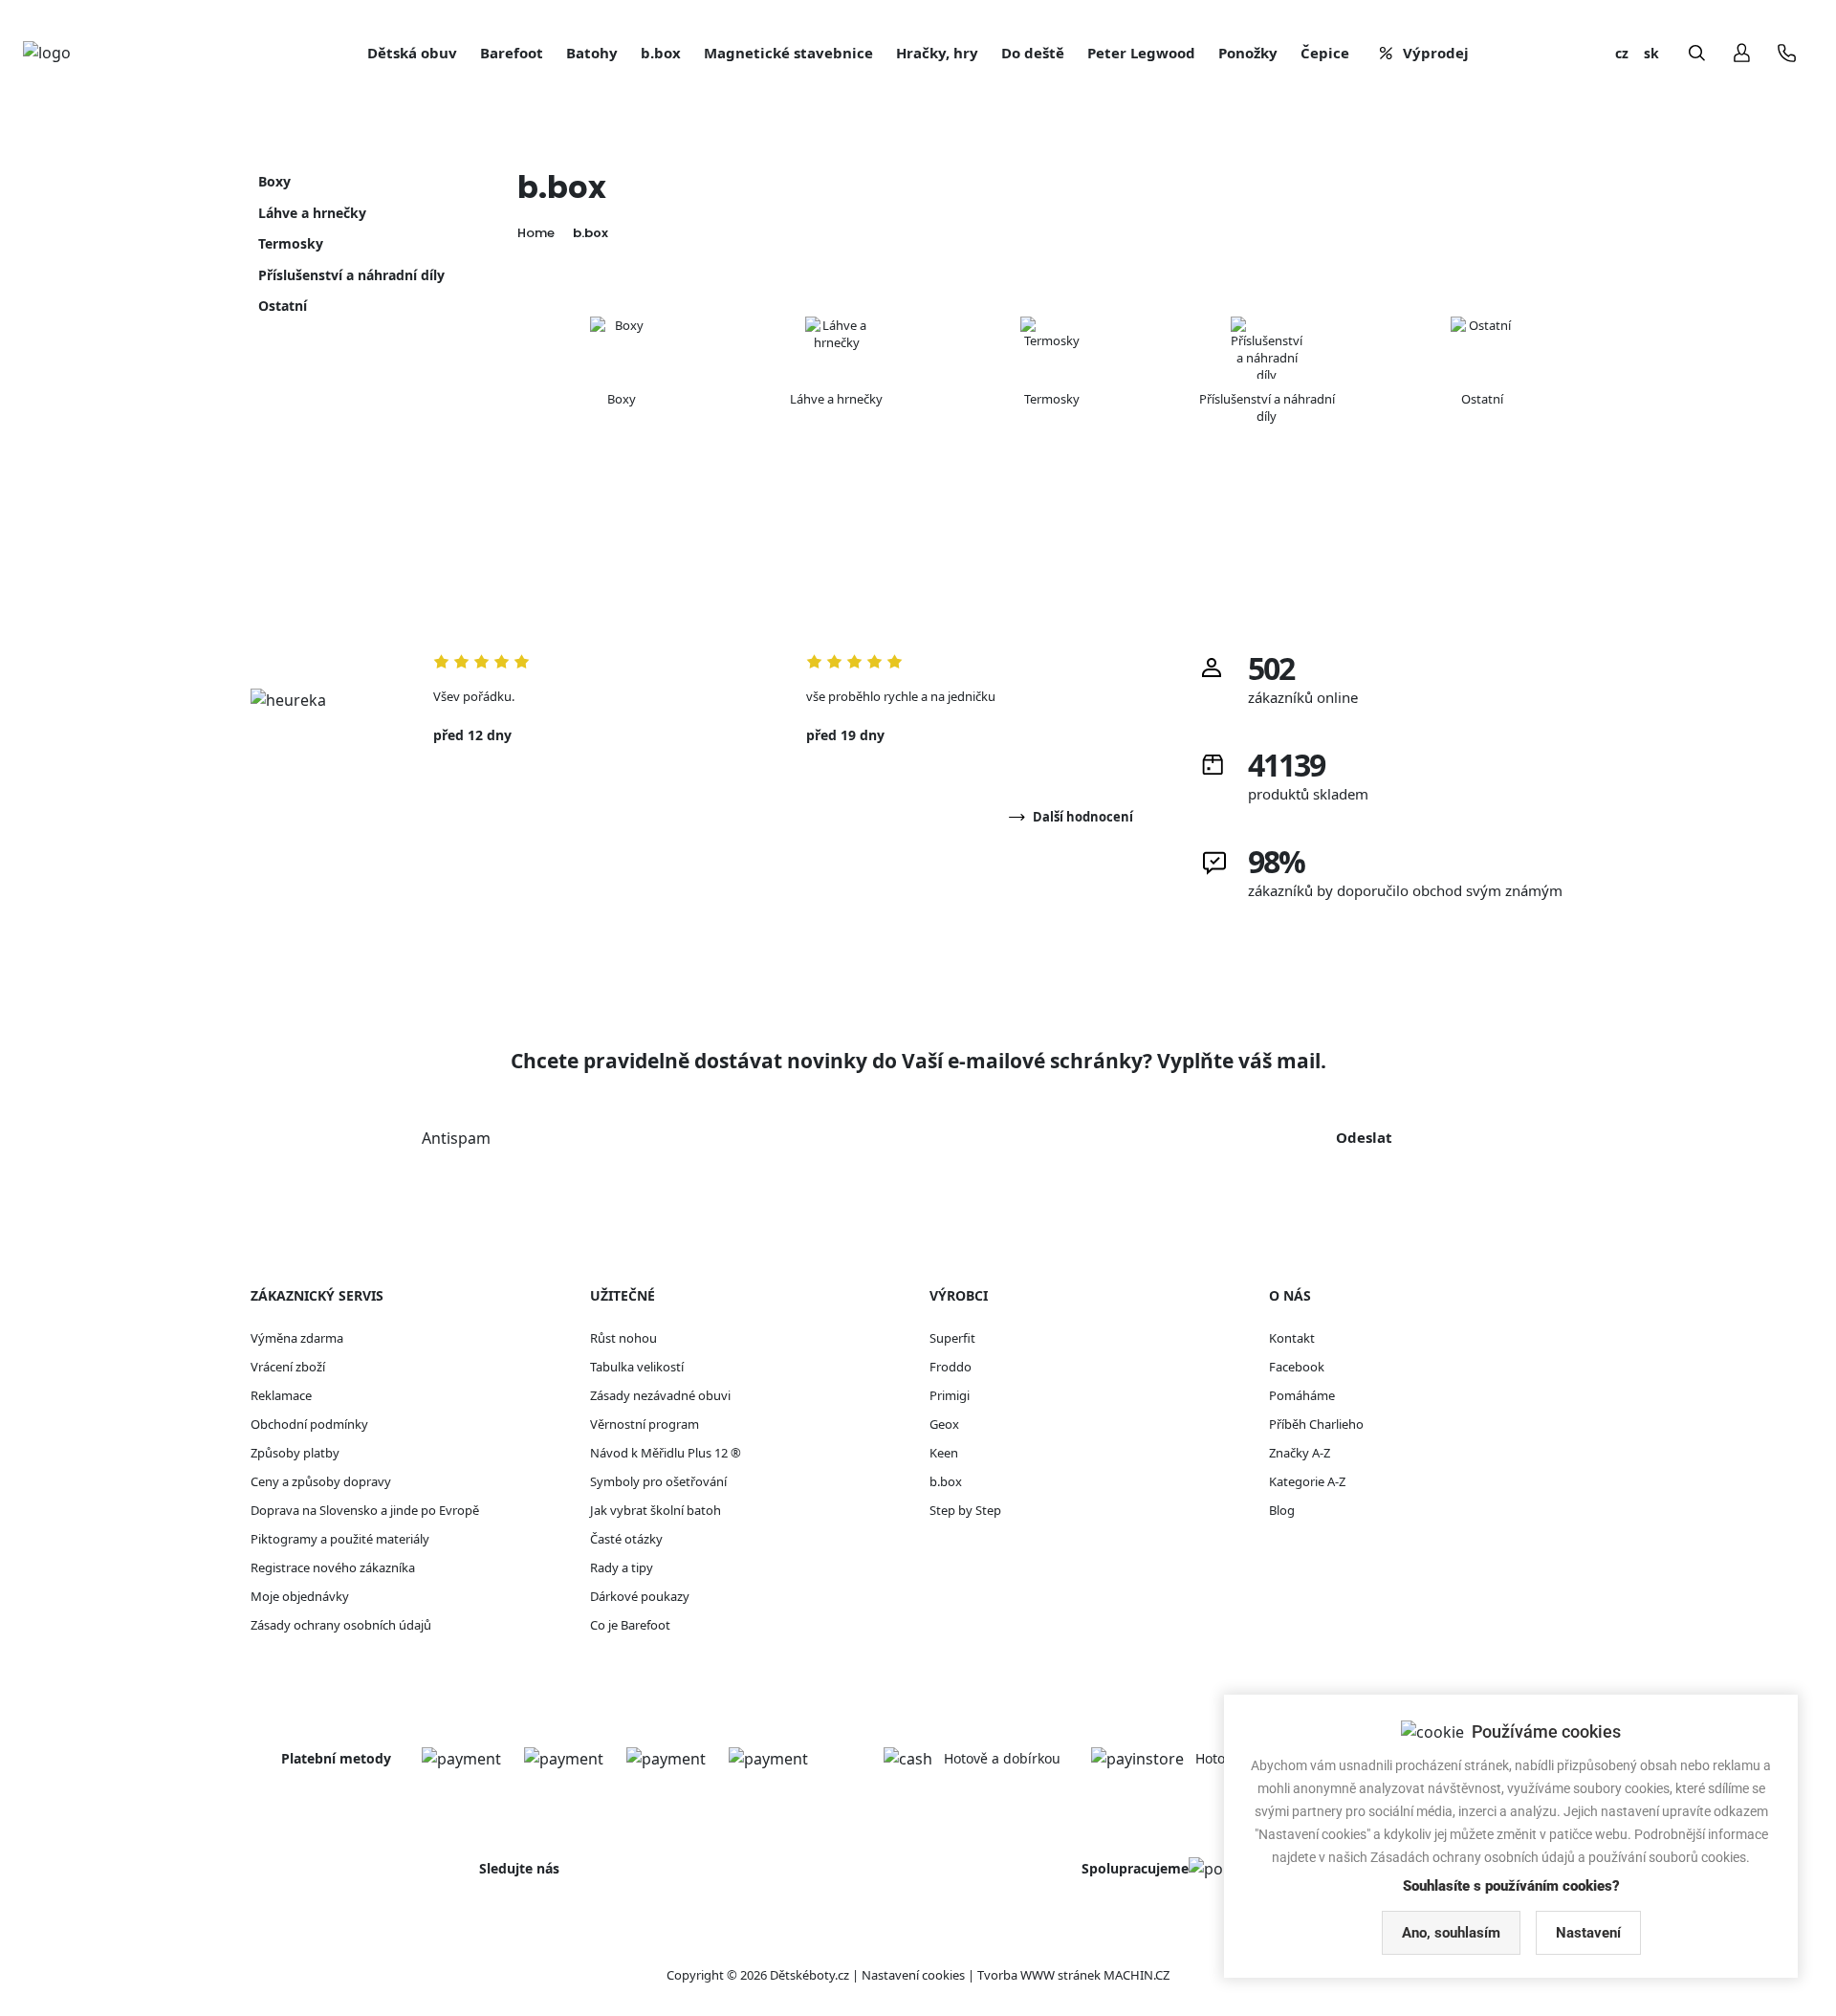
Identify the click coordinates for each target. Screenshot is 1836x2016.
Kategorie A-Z (1307, 1481)
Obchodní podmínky (309, 1424)
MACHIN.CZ (1137, 1975)
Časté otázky (626, 1539)
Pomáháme (1302, 1395)
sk (1651, 53)
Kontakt (1292, 1338)
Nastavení (1588, 1933)
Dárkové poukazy (640, 1596)
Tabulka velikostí (637, 1367)
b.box (590, 233)
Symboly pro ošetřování (658, 1481)
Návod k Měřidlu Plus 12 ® (666, 1453)
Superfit (952, 1338)
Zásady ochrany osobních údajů (341, 1625)
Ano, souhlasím (1451, 1933)
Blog (1282, 1510)
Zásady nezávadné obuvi (660, 1395)
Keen (944, 1453)
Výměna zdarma (297, 1338)
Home (536, 233)
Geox (944, 1424)
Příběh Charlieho (1316, 1424)
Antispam (456, 1138)
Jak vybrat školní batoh (656, 1510)
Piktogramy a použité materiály (340, 1539)
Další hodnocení (1083, 817)
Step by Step (965, 1510)
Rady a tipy (622, 1567)
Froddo (951, 1367)
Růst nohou (623, 1338)
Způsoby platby (295, 1453)
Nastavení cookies (913, 1975)
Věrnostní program (645, 1424)
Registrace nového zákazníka (333, 1567)
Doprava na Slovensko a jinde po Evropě (365, 1510)
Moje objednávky (300, 1596)
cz (1622, 53)
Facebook (1297, 1367)
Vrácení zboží (288, 1367)
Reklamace (281, 1395)
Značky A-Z (1300, 1453)
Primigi (950, 1395)
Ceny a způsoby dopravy (321, 1481)
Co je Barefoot (630, 1625)
